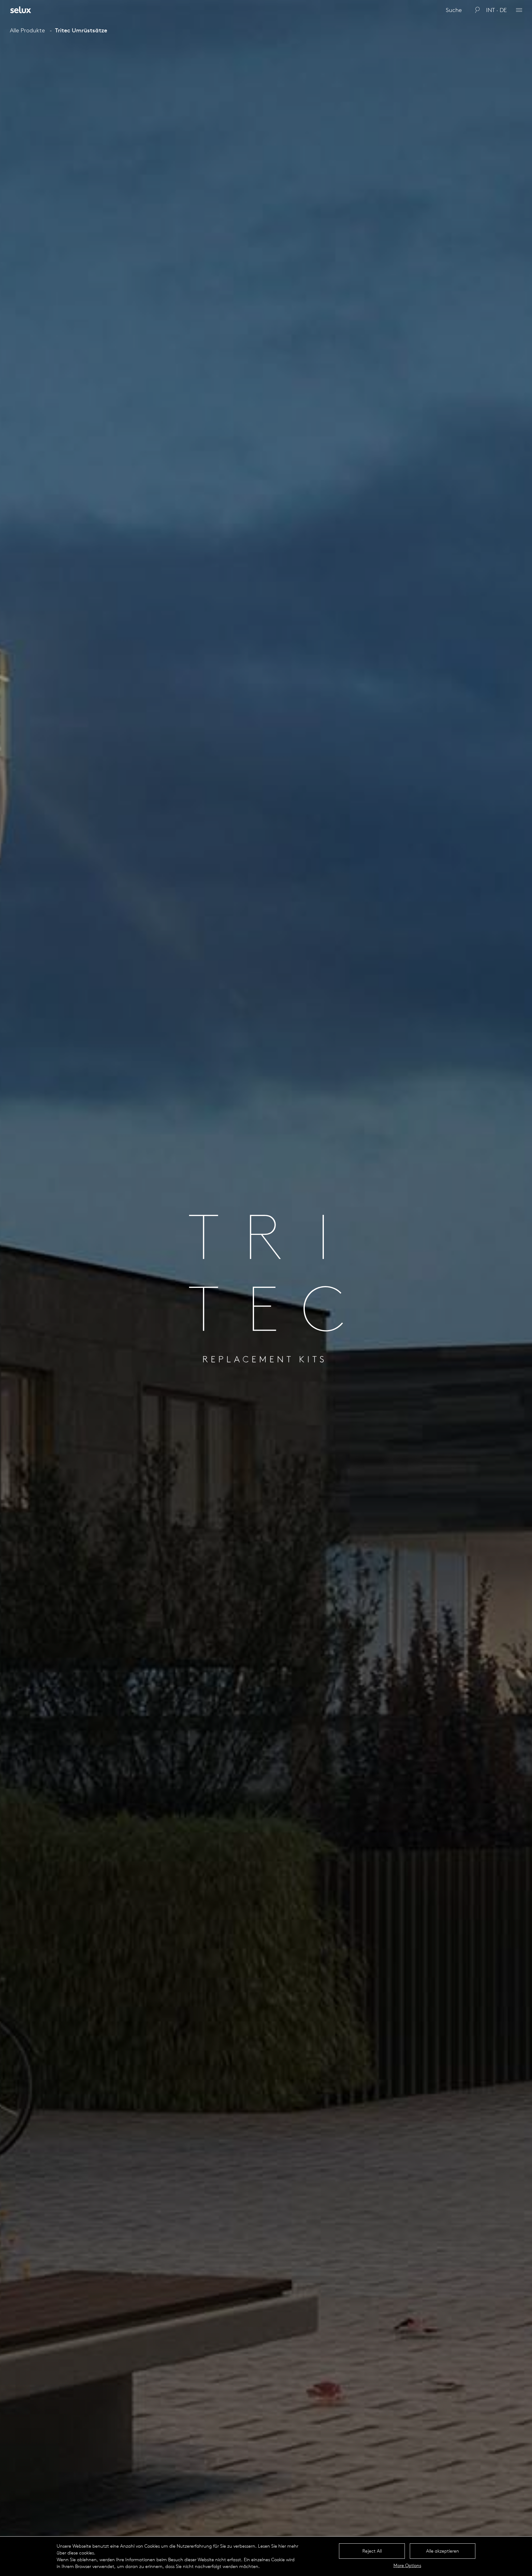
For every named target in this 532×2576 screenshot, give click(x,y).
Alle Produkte (27, 30)
